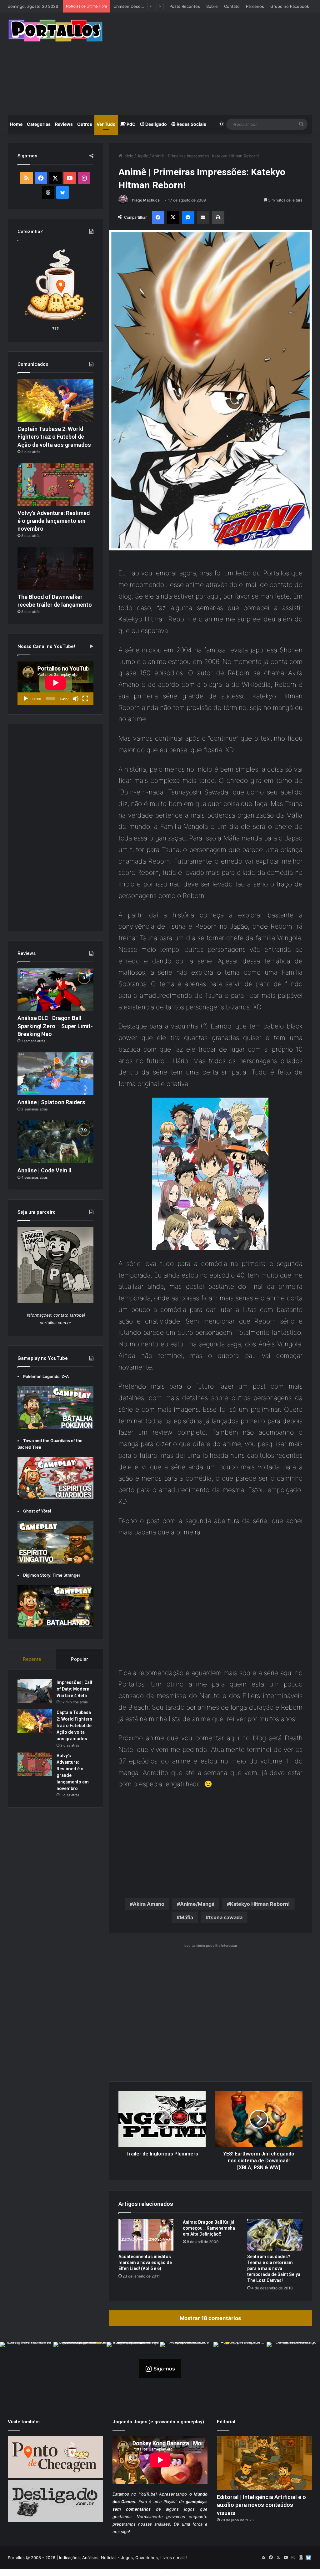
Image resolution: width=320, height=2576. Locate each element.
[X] (173, 217)
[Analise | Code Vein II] (55, 1142)
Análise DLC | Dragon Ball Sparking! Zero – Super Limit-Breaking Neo (55, 1026)
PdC (131, 124)
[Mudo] (76, 699)
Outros (85, 124)
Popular (80, 1659)
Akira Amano (149, 1904)
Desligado (156, 124)
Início (128, 156)
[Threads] (48, 192)
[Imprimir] (218, 217)
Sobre (212, 6)
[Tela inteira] (85, 699)
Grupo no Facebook (290, 6)
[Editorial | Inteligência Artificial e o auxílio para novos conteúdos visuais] (265, 2463)
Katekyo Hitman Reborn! (260, 1904)
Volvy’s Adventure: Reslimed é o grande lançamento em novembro (54, 521)
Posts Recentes (185, 6)
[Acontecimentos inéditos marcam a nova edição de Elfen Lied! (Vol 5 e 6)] (146, 2235)
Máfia (186, 1917)
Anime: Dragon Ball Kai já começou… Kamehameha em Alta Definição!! (209, 2228)
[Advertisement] (216, 63)
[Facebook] (158, 217)
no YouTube (143, 2494)
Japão (143, 156)
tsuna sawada (226, 1917)
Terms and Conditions (144, 2572)
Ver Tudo (106, 124)
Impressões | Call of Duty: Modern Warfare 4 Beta (74, 1689)
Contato (232, 6)
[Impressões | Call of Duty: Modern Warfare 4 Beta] (35, 1691)
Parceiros (255, 6)
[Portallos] (55, 31)
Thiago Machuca (145, 200)
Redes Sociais (191, 124)
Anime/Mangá (197, 1904)
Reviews (64, 124)
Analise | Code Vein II (45, 1170)
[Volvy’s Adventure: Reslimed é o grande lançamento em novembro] (55, 485)
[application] (55, 683)
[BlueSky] (62, 192)
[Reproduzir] (26, 699)
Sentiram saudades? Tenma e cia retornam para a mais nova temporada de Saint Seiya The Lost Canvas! (274, 2268)
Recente (32, 1659)
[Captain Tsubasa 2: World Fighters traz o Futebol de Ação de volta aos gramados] (55, 401)
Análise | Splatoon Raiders (51, 1102)
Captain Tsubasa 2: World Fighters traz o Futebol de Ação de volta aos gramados (54, 437)
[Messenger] (188, 217)
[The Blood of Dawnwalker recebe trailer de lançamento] (55, 568)
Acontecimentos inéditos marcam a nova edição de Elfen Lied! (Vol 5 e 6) (145, 2262)
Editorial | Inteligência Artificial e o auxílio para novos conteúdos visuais (261, 2505)
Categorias (39, 124)
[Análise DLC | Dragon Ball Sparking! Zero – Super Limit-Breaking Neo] (55, 990)
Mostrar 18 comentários (210, 2318)
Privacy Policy (184, 2572)
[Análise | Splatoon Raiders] (55, 1074)
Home (16, 124)
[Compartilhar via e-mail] (203, 217)
